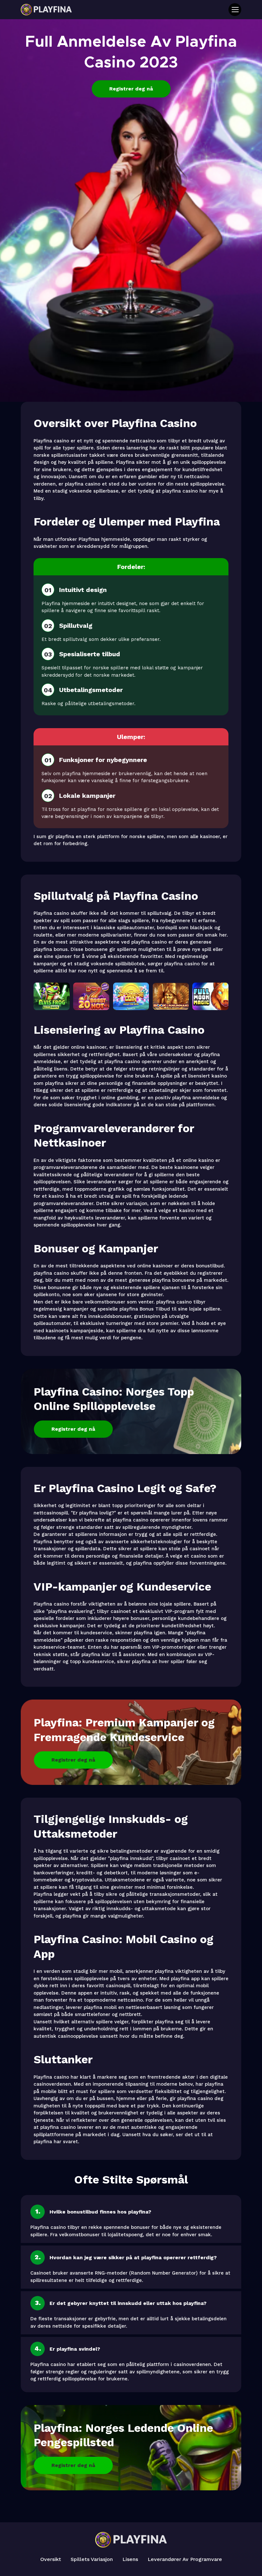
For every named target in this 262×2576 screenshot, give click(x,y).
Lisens (130, 2559)
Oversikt (51, 2559)
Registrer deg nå (131, 89)
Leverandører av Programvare (185, 2559)
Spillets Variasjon (92, 2559)
